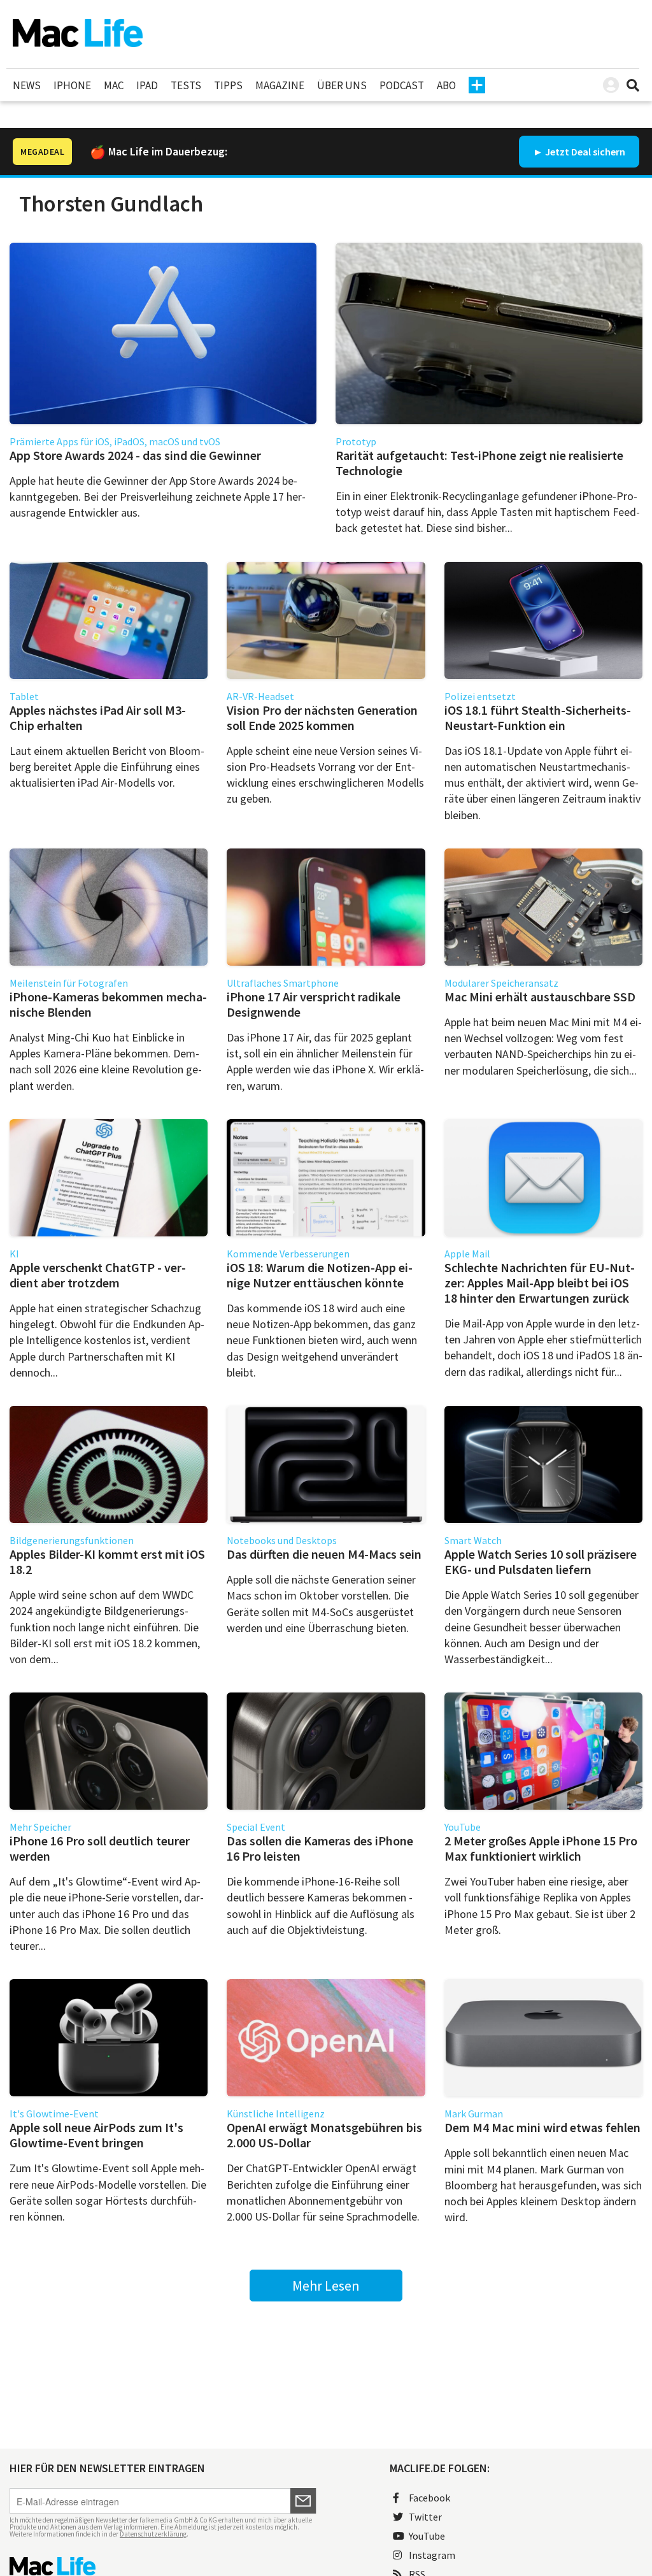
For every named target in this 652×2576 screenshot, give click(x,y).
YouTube (427, 2536)
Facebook (429, 2498)
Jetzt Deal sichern (585, 152)
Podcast (402, 85)
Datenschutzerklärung (153, 2534)
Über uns (342, 85)
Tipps (228, 85)
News (27, 85)
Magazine (280, 85)
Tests (186, 85)
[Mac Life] (163, 2566)
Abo (446, 85)
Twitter (425, 2517)
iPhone (72, 85)
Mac (114, 85)
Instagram (432, 2555)
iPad (147, 85)
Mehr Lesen (326, 2286)
